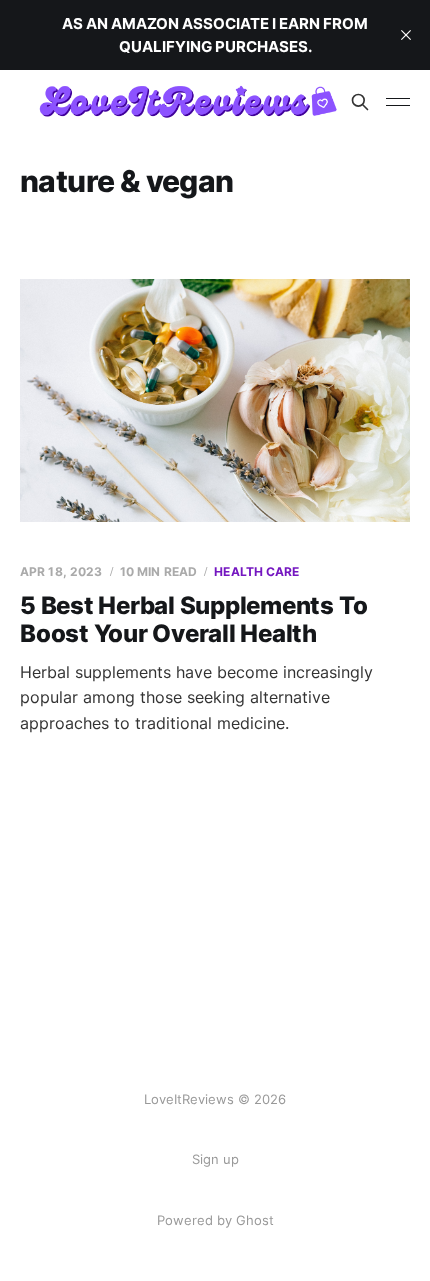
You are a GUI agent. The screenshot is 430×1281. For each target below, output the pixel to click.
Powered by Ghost (215, 1220)
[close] (406, 35)
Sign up (215, 1159)
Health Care (256, 571)
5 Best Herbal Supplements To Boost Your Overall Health (193, 619)
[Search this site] (360, 102)
